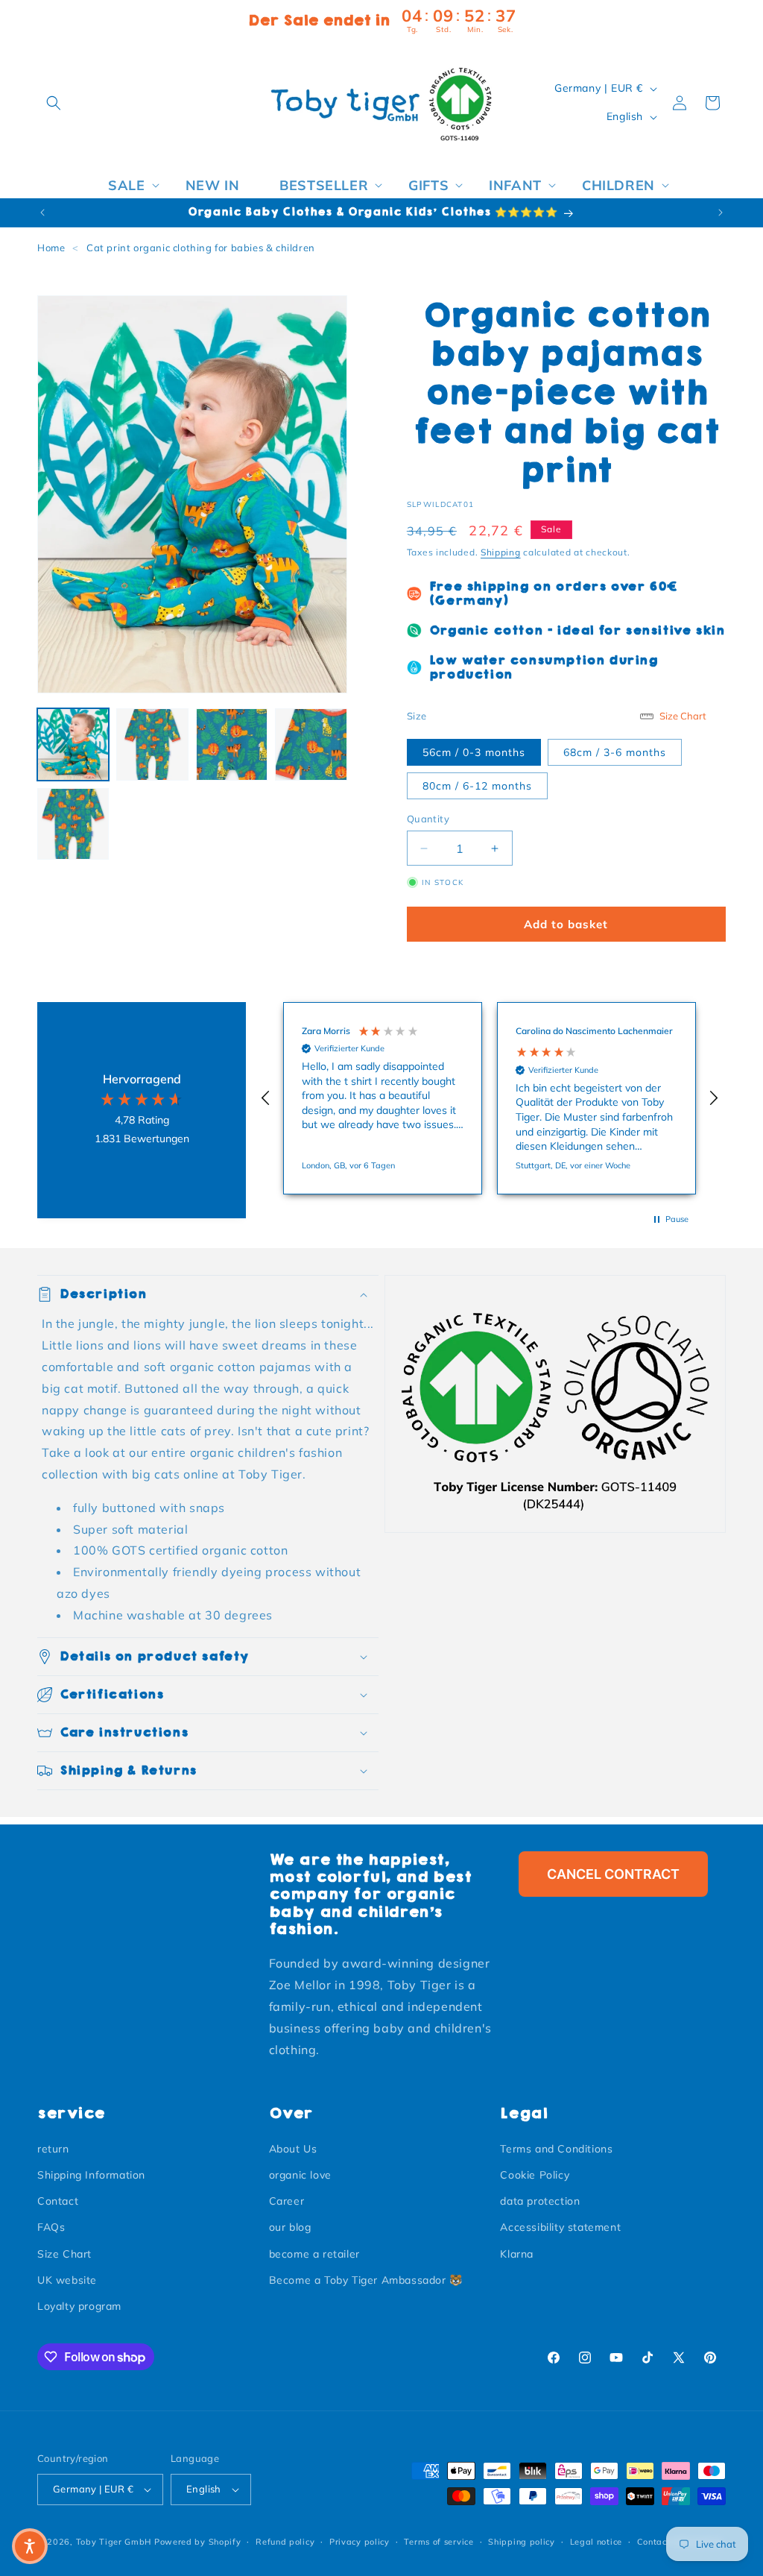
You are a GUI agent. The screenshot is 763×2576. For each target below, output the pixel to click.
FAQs (51, 2227)
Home (51, 248)
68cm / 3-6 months (615, 752)
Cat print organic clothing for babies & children (201, 248)
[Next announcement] (721, 212)
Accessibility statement (560, 2227)
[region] (490, 1098)
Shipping (501, 552)
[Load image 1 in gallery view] (73, 744)
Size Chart (64, 2254)
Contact (58, 2201)
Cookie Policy (535, 2175)
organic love (300, 2175)
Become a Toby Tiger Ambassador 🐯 (366, 2280)
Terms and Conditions (556, 2149)
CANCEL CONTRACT (613, 1874)
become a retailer (314, 2254)
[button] (54, 103)
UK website (67, 2280)
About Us (293, 2149)
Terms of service (439, 2542)
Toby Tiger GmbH (114, 2542)
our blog (290, 2227)
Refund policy (285, 2542)
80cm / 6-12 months (477, 786)
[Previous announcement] (42, 212)
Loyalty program (79, 2306)
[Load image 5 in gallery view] (73, 824)
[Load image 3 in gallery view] (232, 744)
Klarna (517, 2254)
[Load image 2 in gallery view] (152, 744)
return (53, 2149)
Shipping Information (91, 2175)
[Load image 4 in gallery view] (311, 744)
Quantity (428, 819)
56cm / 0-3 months (474, 752)
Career (287, 2201)
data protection (540, 2201)
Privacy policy (360, 2542)
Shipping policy (522, 2542)
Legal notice (596, 2542)
